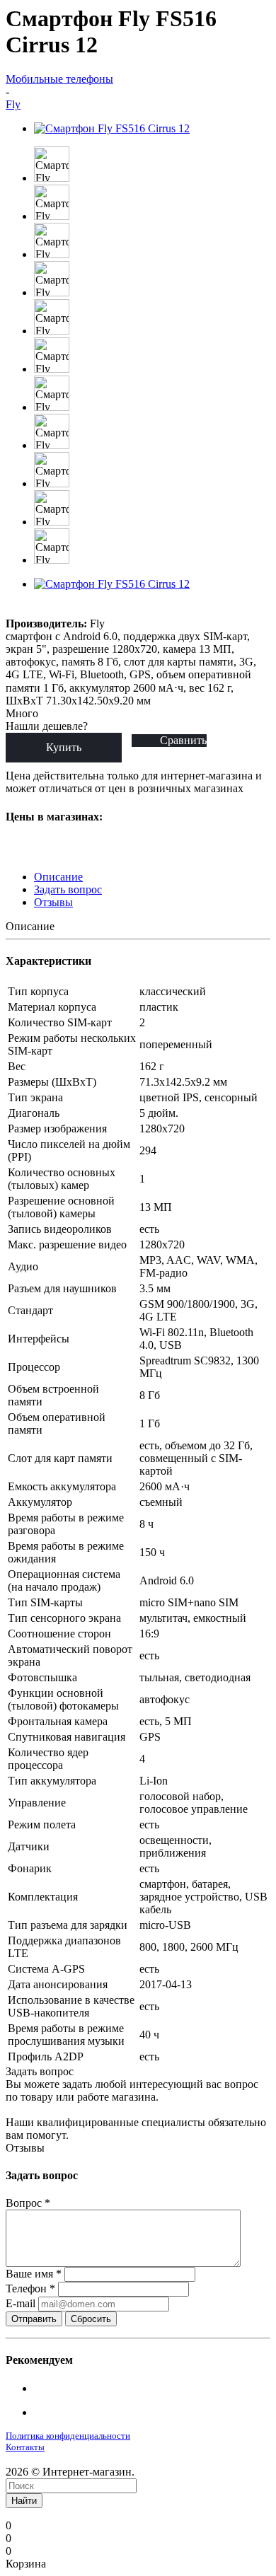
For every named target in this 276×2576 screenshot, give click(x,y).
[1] (15, 610)
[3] (47, 610)
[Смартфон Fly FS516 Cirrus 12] (112, 128)
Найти (24, 2501)
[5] (80, 610)
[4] (63, 610)
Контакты (25, 2447)
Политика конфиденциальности (68, 2436)
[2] (31, 610)
